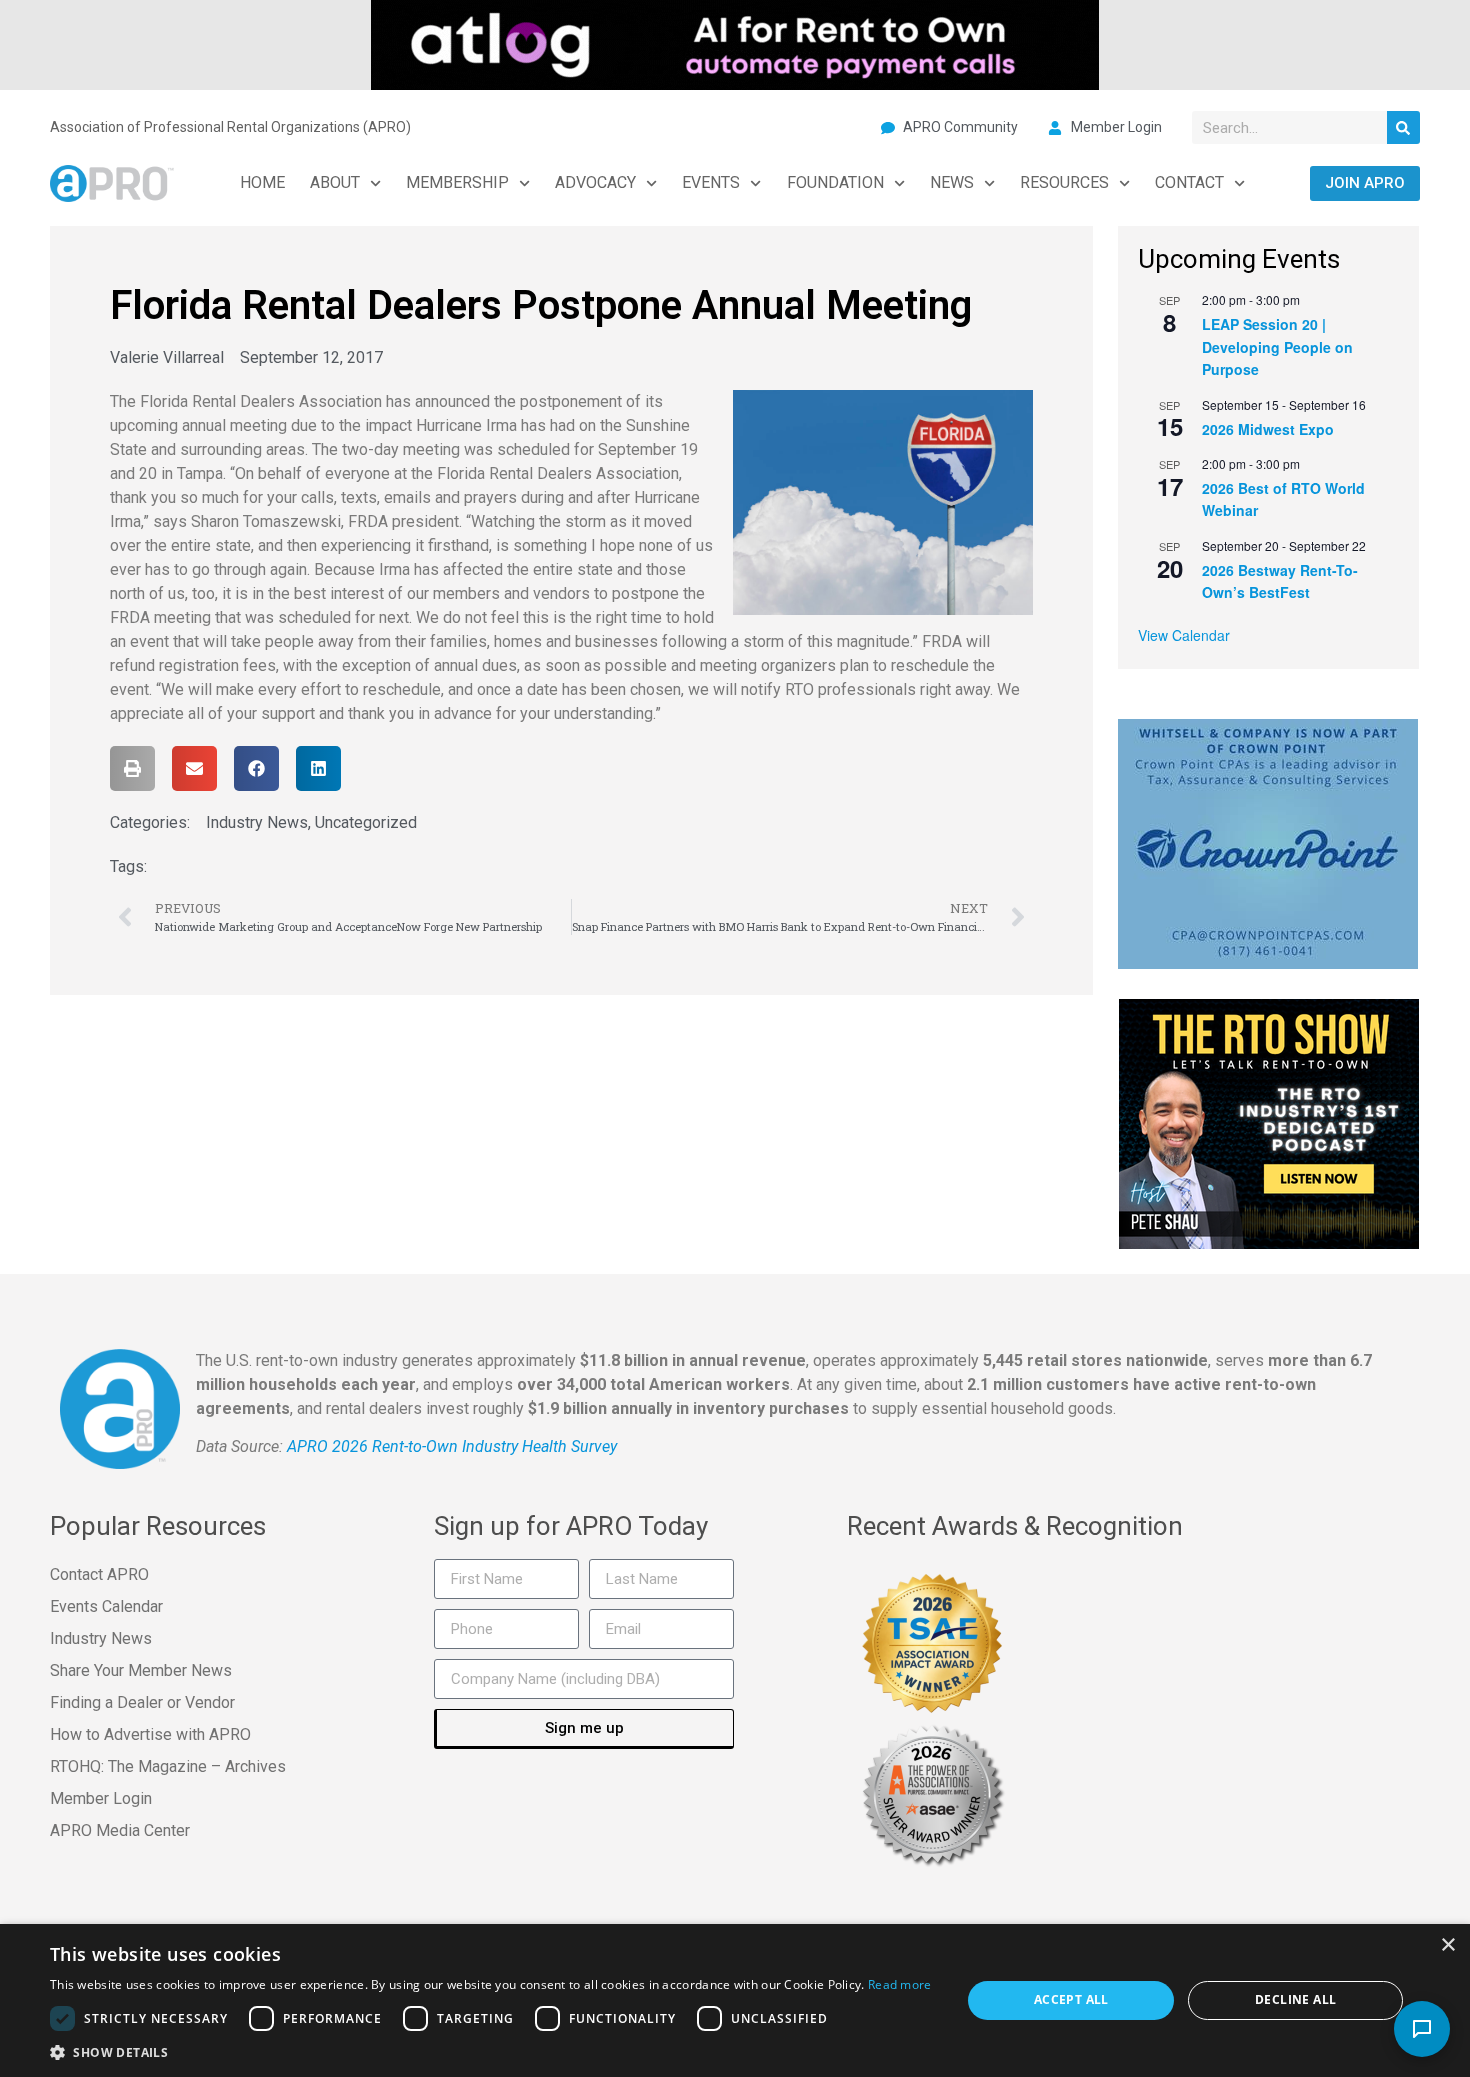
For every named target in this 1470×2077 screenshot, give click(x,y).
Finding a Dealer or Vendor (142, 1702)
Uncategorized (366, 822)
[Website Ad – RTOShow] (1269, 1122)
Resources (1064, 182)
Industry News (257, 822)
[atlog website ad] (735, 43)
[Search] (1403, 127)
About (335, 182)
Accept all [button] (1071, 1999)
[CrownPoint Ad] (1268, 842)
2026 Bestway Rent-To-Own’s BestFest (1280, 581)
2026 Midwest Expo (1268, 429)
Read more (900, 1984)
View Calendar (1184, 635)
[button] (132, 768)
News (952, 182)
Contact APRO (99, 1574)
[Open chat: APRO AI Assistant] (1422, 2029)
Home (262, 182)
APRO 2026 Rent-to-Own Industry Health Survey (452, 1446)
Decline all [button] (1295, 1999)
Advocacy (595, 182)
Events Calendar (106, 1606)
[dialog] (735, 2000)
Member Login (101, 1798)
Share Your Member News (141, 1670)
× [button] (1447, 1945)
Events (711, 182)
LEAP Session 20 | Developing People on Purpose (1277, 346)
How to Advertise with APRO (150, 1734)
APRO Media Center (120, 1830)
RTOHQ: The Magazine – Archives (168, 1766)
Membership (457, 182)
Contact (1189, 182)
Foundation (835, 182)
